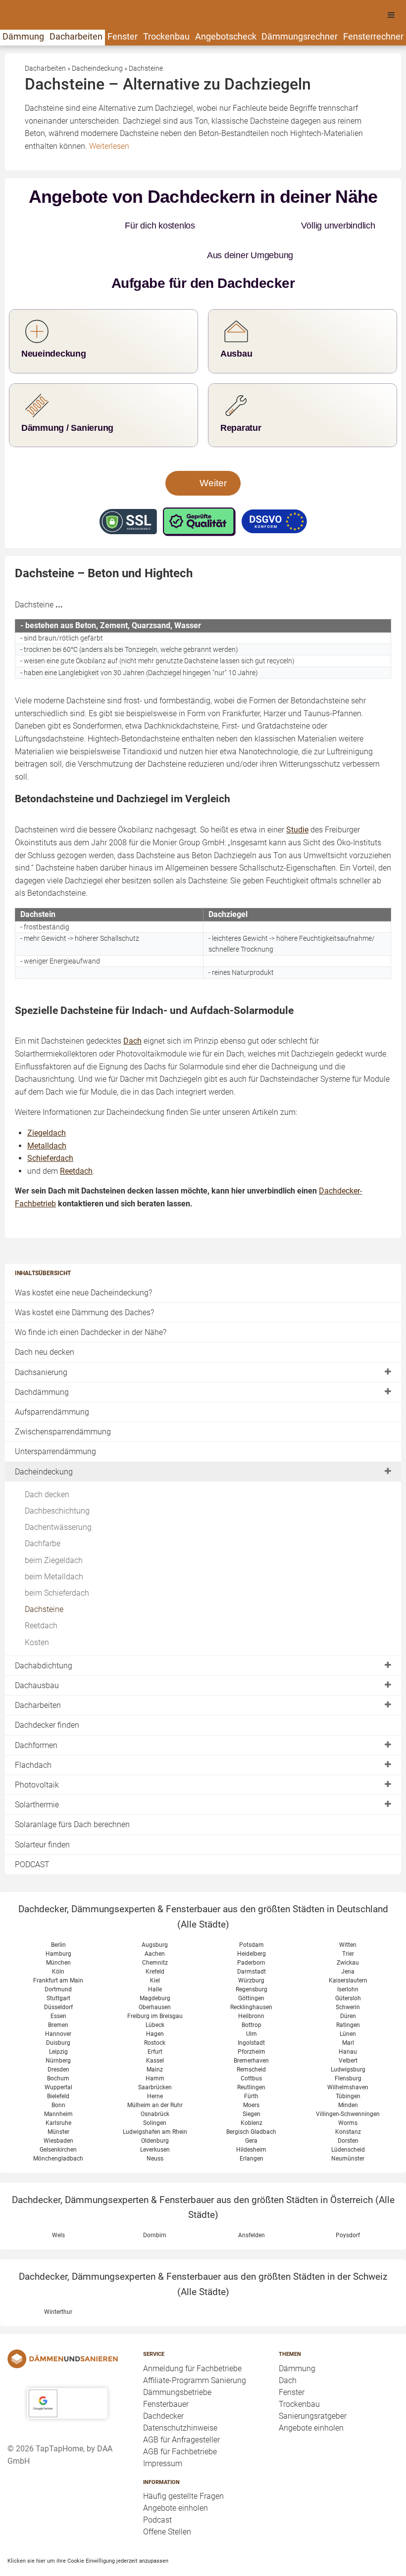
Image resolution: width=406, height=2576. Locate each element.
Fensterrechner (373, 36)
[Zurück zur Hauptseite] (67, 2329)
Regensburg (252, 1960)
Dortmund (58, 1960)
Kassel (155, 2031)
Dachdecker (163, 2386)
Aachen (155, 1924)
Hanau (348, 2022)
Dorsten (348, 2111)
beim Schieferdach (57, 1563)
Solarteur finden (42, 1815)
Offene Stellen (167, 2502)
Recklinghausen (251, 1978)
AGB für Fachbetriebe (180, 2422)
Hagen (155, 2004)
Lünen (348, 2004)
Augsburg (155, 1915)
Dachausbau (37, 1656)
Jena (348, 1942)
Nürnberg (58, 2031)
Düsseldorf (58, 1978)
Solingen (155, 2093)
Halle (155, 1960)
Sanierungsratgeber (313, 2386)
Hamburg (58, 1924)
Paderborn (251, 1933)
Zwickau (348, 1933)
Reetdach (41, 1596)
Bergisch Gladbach (251, 2102)
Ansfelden (252, 2206)
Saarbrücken (155, 2058)
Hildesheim (251, 2120)
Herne (155, 2067)
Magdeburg (155, 1969)
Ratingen (348, 1995)
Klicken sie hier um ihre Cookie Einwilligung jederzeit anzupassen (88, 2531)
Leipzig (58, 2022)
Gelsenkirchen (58, 2120)
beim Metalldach (54, 1547)
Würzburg (251, 1951)
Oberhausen (155, 1978)
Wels (58, 2206)
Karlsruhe (58, 2093)
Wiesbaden (58, 2111)
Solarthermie (37, 1775)
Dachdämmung (42, 1362)
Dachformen (36, 1716)
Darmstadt (252, 1942)
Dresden (58, 2040)
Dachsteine (44, 1580)
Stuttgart (58, 1969)
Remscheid (251, 2040)
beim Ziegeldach (54, 1531)
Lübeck (155, 1995)
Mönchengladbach (58, 2129)
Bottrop (252, 1995)
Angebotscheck (226, 36)
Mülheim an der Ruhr (155, 2075)
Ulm (252, 2004)
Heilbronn (251, 1986)
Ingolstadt (251, 2013)
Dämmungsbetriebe (177, 2363)
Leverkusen (155, 2120)
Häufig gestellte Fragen (183, 2466)
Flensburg (348, 2049)
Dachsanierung (41, 1343)
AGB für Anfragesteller (181, 2410)
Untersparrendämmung (55, 1422)
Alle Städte (203, 1895)
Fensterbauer (166, 2374)
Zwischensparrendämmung (63, 1402)
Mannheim (58, 2084)
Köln (58, 1942)
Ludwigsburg (348, 2040)
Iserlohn (348, 1960)
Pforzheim (252, 2022)
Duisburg (58, 2013)
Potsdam (252, 1915)
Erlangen (252, 2129)
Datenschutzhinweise (180, 2398)
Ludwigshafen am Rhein (155, 2102)
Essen (58, 1986)
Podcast (157, 2490)
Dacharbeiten (76, 36)
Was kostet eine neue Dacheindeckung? (83, 1263)
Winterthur (58, 2282)
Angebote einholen (176, 2478)
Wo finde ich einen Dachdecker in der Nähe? (91, 1303)
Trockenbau (166, 36)
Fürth (251, 2067)
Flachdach (33, 1735)
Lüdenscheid (348, 2120)
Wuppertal (58, 2058)
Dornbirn (155, 2206)
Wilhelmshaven (348, 2058)
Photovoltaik (37, 1755)
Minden (348, 2075)
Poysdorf (348, 2206)
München (58, 1933)
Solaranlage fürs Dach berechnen (72, 1795)
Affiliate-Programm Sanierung (195, 2351)
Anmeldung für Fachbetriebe (192, 2339)
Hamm (155, 2049)
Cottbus (251, 2049)
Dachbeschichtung (57, 1481)
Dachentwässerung (58, 1497)
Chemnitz (155, 1933)
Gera (251, 2111)
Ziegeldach (47, 1103)
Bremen (58, 1995)
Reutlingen (251, 2058)
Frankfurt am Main (58, 1951)
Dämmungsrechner (300, 36)
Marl (348, 2013)
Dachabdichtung (44, 1636)
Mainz (155, 2040)
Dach (288, 2351)
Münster (58, 2102)
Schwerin (348, 1978)
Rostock (155, 2013)
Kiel (155, 1951)
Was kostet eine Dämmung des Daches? (84, 1283)
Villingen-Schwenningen (348, 2084)
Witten (348, 1915)
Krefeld (155, 1942)
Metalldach (47, 1116)
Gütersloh (348, 1969)
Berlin (58, 1915)
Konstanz (348, 2102)
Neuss (155, 2129)
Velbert (348, 2031)
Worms (348, 2093)
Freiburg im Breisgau (155, 1986)
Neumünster (348, 2129)
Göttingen (251, 1969)
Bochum (58, 2049)
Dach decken (47, 1465)
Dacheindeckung (44, 1442)
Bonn (58, 2075)
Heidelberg (252, 1924)
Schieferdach (50, 1128)
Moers (251, 2075)
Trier (348, 1924)
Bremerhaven (251, 2031)
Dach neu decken (45, 1322)
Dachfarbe (43, 1514)
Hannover (58, 2004)
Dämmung (23, 36)
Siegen (252, 2084)
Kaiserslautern (348, 1951)
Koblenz (252, 2093)
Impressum (163, 2434)
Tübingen (348, 2067)
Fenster (123, 36)
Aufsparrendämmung (52, 1382)
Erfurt (155, 2022)
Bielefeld (58, 2067)
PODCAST (32, 1835)
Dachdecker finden (47, 1695)
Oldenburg (155, 2111)
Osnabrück (155, 2084)
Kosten (37, 1613)
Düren (348, 1986)
